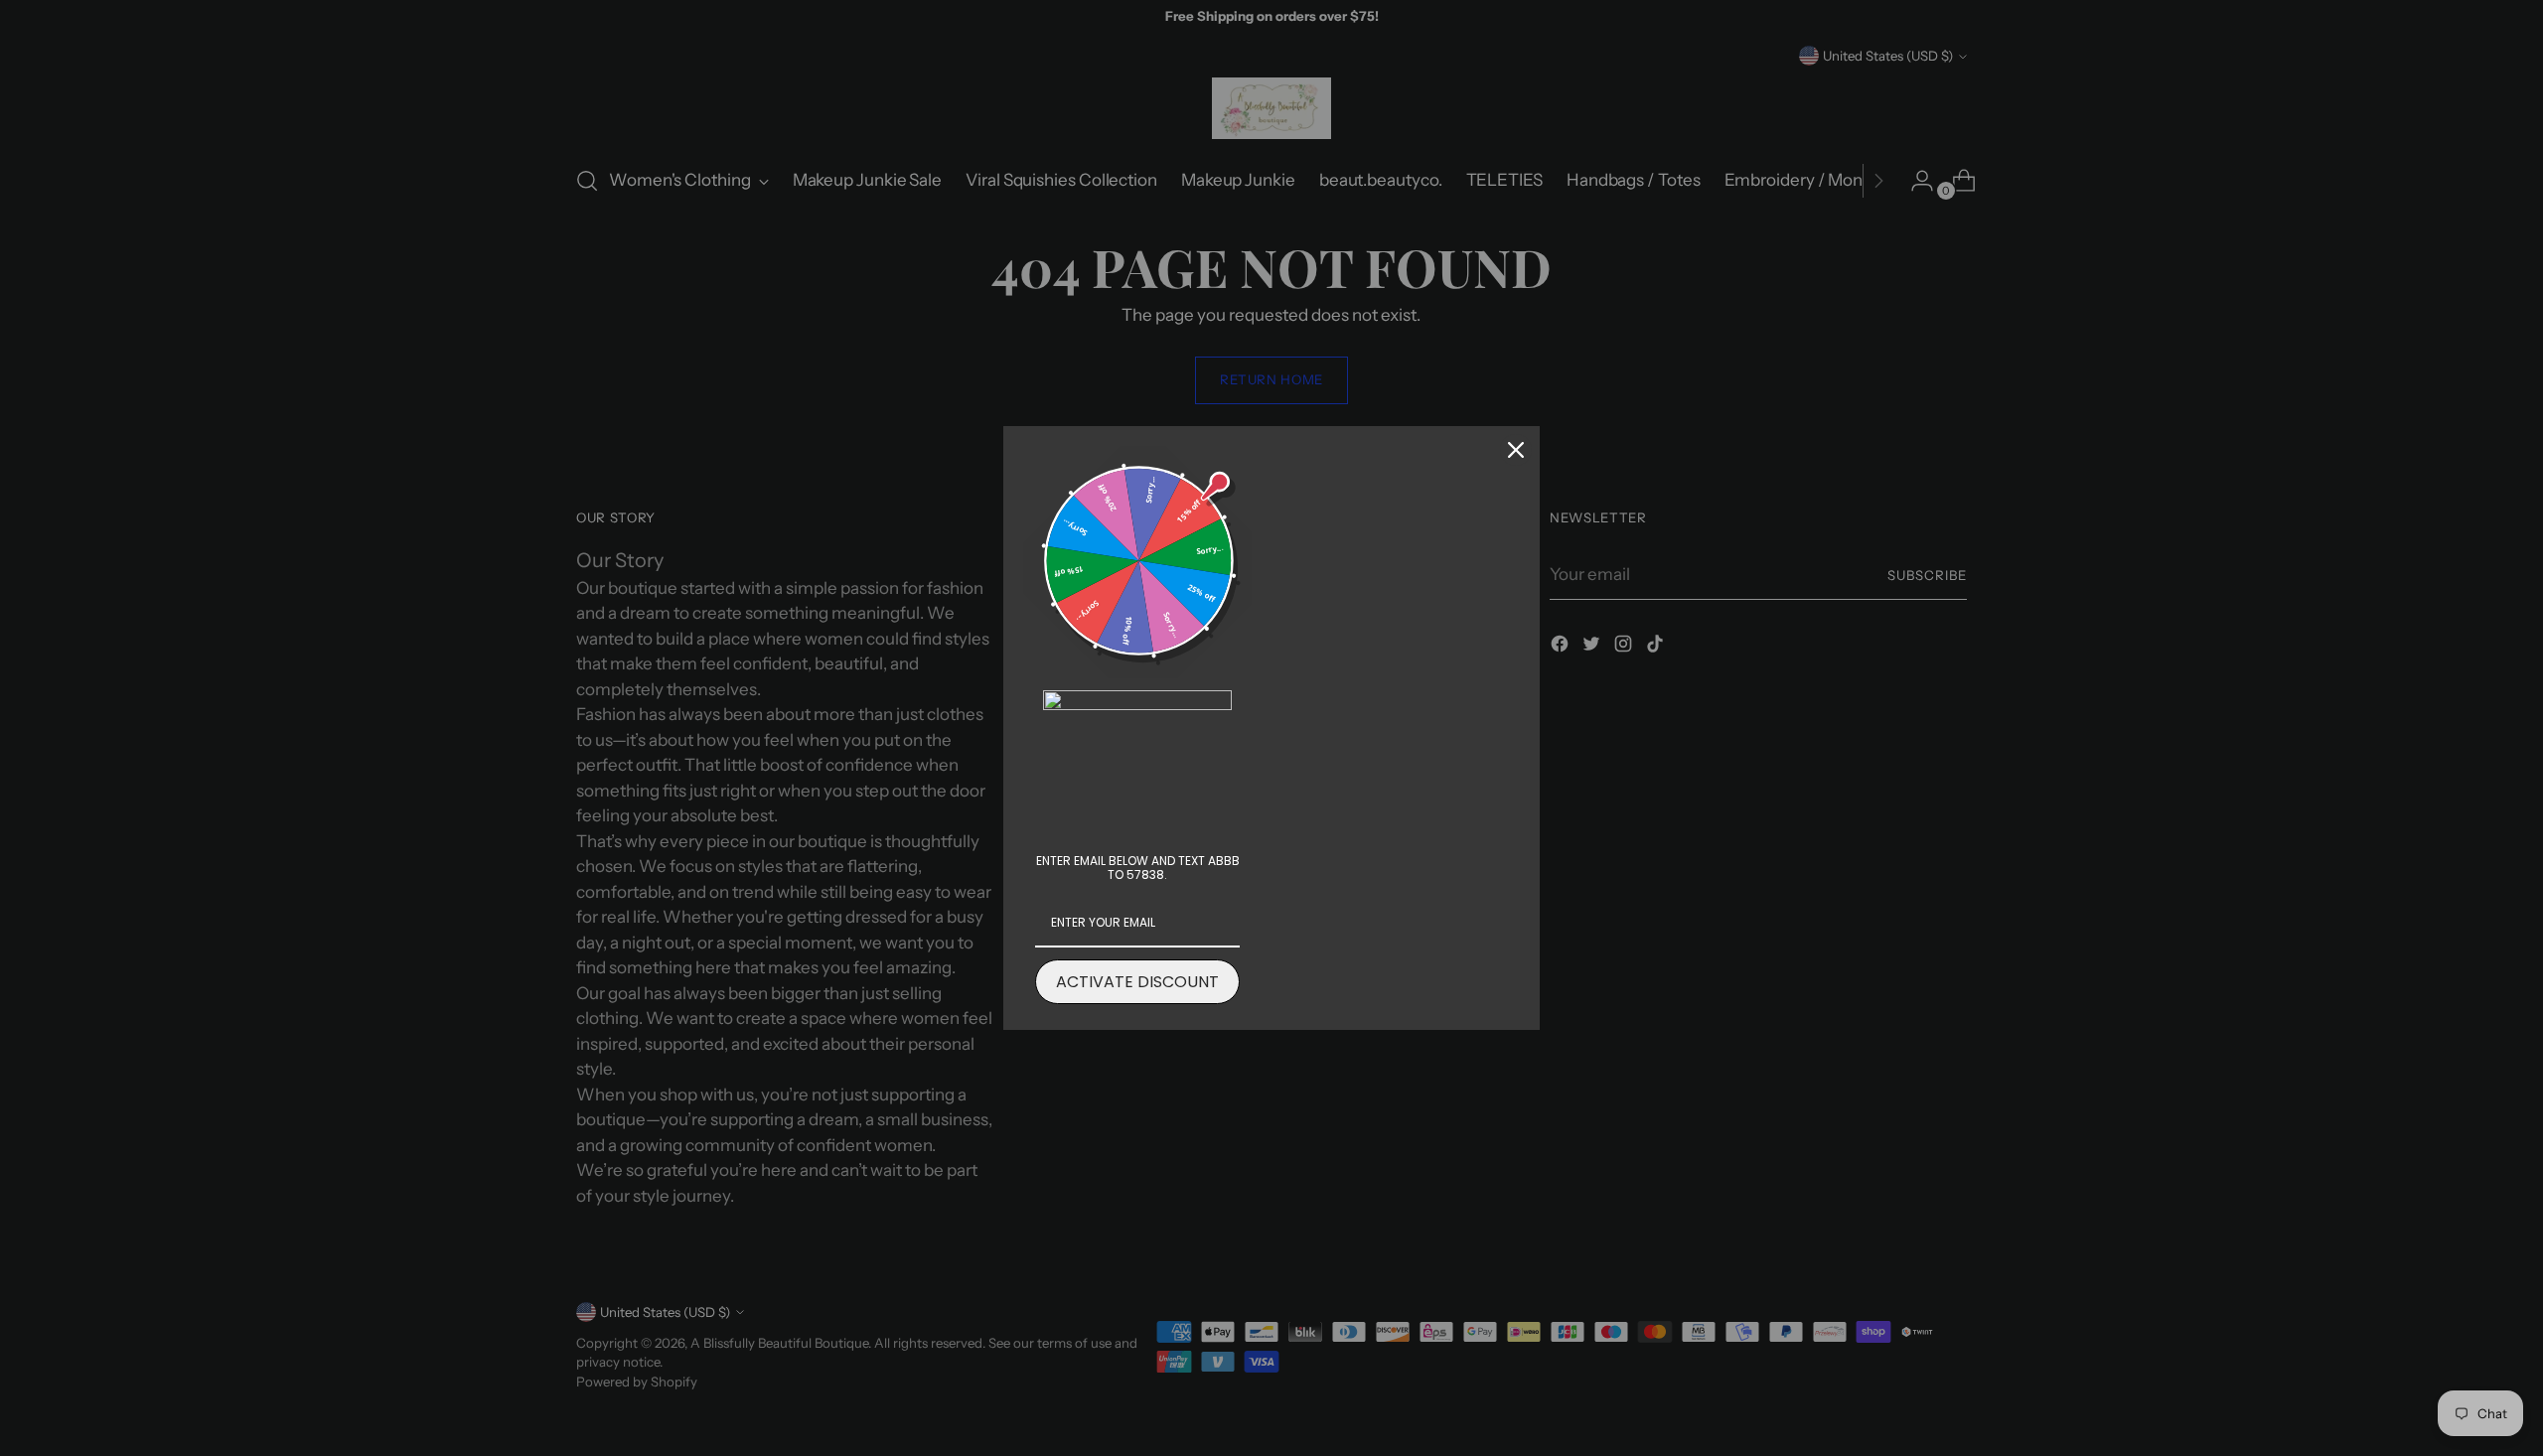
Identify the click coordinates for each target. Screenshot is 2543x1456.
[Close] (1516, 450)
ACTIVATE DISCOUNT (1137, 982)
